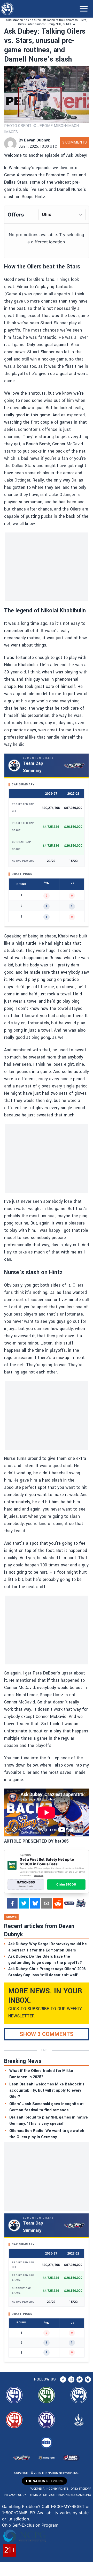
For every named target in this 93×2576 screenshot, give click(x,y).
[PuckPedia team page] (81, 1903)
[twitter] (24, 1903)
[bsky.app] (35, 1903)
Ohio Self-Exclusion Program (30, 2525)
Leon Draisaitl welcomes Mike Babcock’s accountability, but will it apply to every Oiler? (47, 2090)
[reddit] (58, 1903)
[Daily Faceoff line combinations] (69, 1903)
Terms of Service (41, 2495)
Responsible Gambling (74, 2495)
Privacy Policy (15, 2495)
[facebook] (12, 1903)
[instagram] (71, 2379)
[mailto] (47, 1903)
